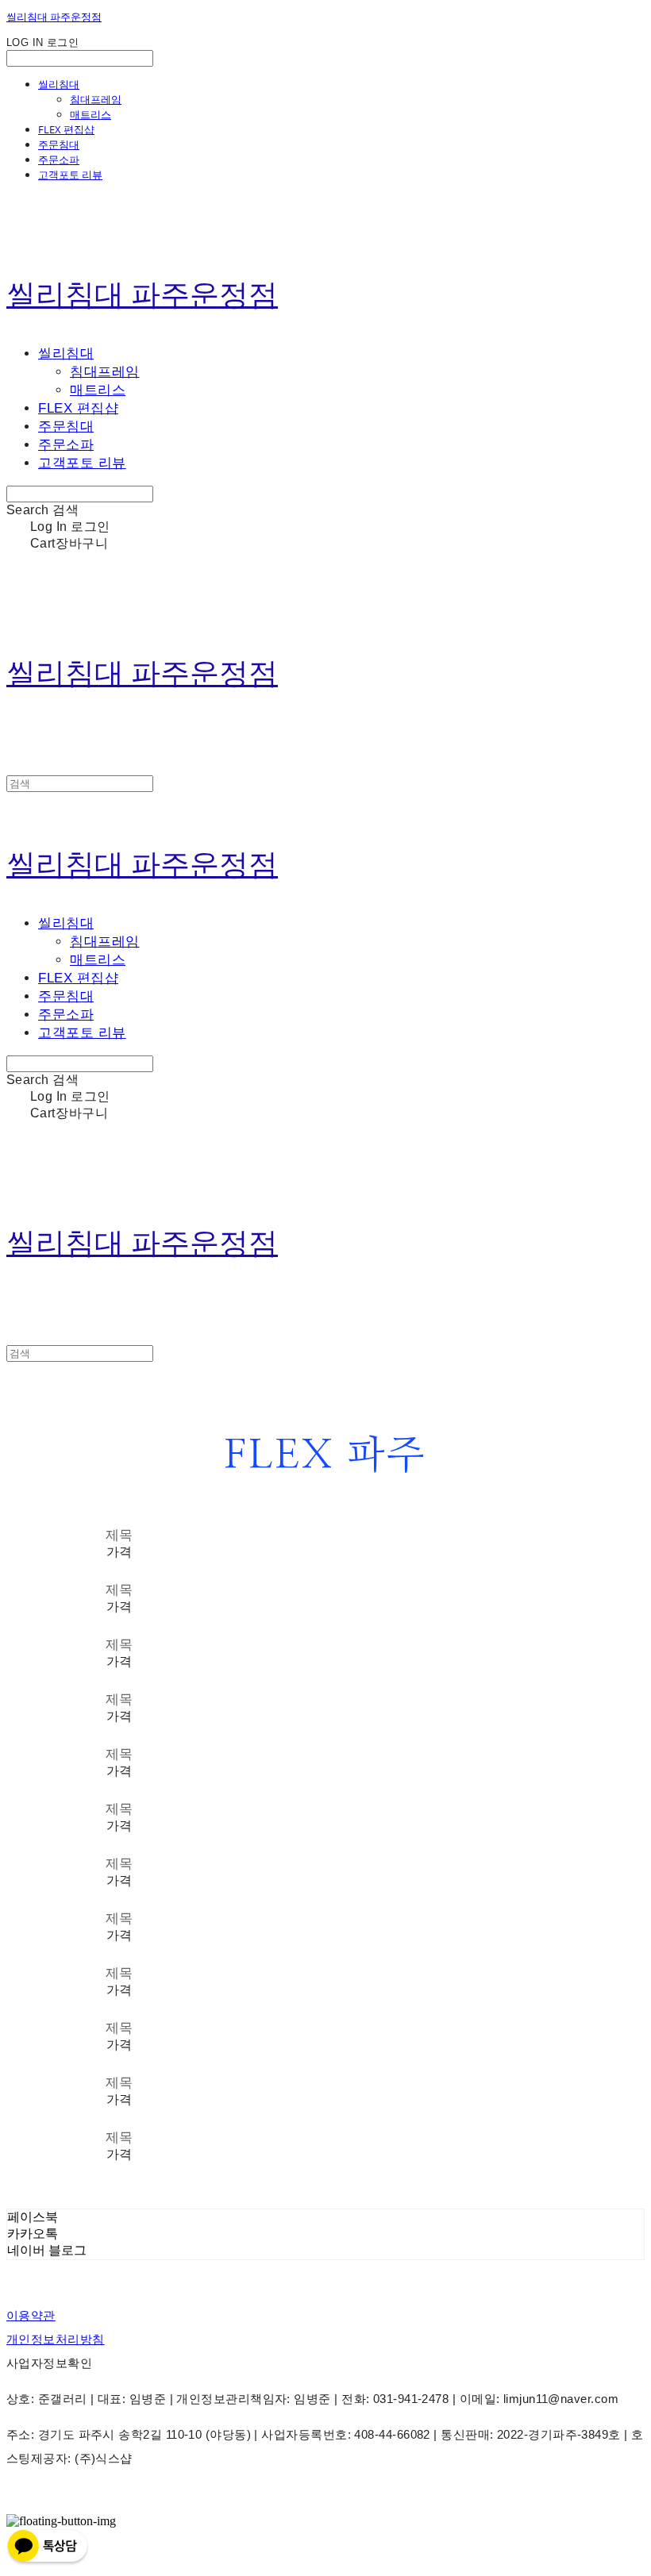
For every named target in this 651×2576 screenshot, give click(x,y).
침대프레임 (96, 99)
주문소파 (59, 160)
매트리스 (91, 114)
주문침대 (59, 144)
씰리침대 (59, 84)
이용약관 (31, 2315)
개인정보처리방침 (56, 2339)
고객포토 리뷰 (70, 175)
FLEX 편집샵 (66, 129)
